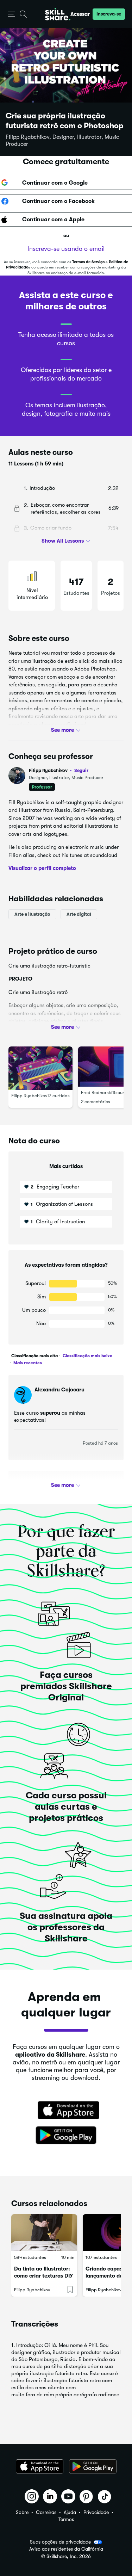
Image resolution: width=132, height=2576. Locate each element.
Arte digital (79, 914)
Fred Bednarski (97, 1092)
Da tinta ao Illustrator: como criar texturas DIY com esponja (43, 2276)
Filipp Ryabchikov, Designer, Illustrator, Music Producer (62, 141)
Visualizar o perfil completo (42, 868)
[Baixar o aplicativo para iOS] (40, 2466)
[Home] (58, 14)
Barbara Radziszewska (62, 1485)
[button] (11, 14)
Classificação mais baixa (87, 1356)
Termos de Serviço (88, 262)
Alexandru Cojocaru (59, 1390)
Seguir (81, 770)
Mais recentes (27, 1363)
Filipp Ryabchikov (59, 770)
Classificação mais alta (34, 1356)
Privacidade (96, 2512)
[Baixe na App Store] (66, 2111)
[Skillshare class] (44, 2233)
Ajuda (70, 2512)
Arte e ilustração (32, 914)
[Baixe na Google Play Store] (66, 2136)
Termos (66, 2519)
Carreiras (46, 2512)
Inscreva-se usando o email (66, 249)
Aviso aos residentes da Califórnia (66, 2549)
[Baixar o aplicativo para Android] (93, 2466)
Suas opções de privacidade (60, 2542)
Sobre (22, 2512)
